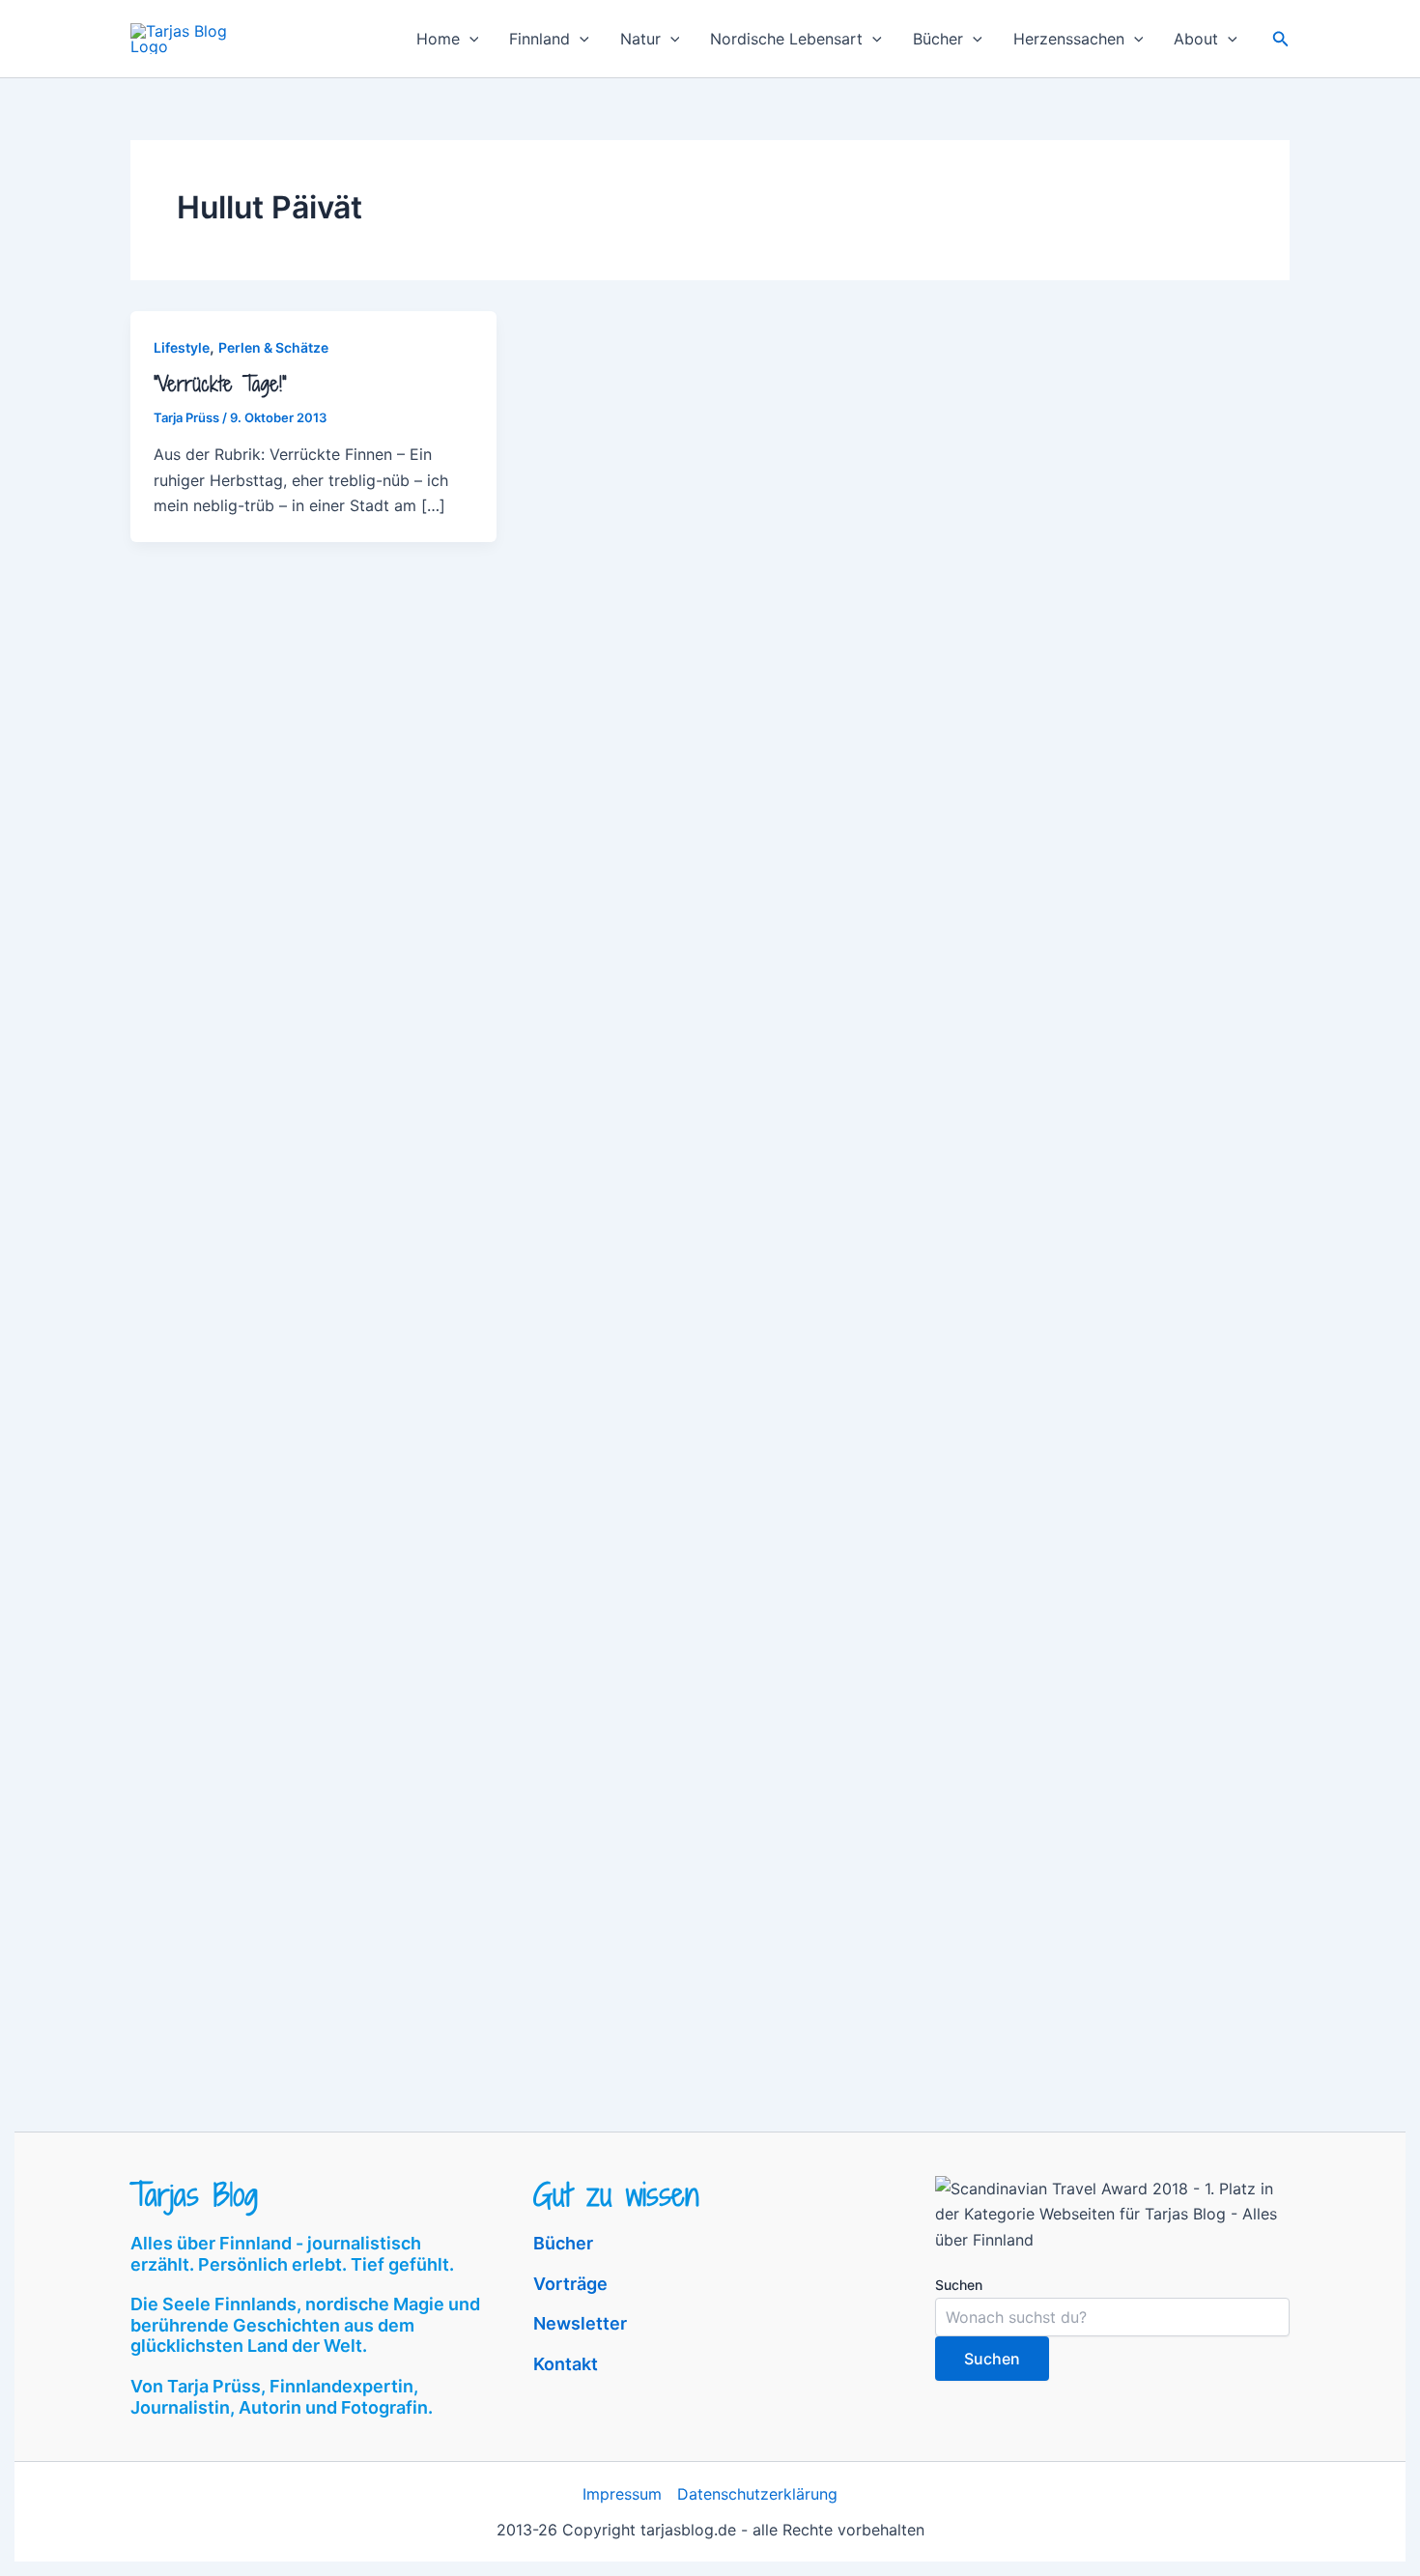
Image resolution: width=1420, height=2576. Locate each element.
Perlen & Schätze (273, 347)
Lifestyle (182, 347)
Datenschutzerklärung (757, 2494)
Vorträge (570, 2284)
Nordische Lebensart (786, 39)
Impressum (622, 2494)
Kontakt (566, 2364)
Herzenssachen (1069, 39)
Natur (640, 39)
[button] (469, 39)
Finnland (540, 39)
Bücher (938, 39)
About (1196, 39)
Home (438, 39)
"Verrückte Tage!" (220, 384)
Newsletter (580, 2323)
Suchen (959, 2285)
